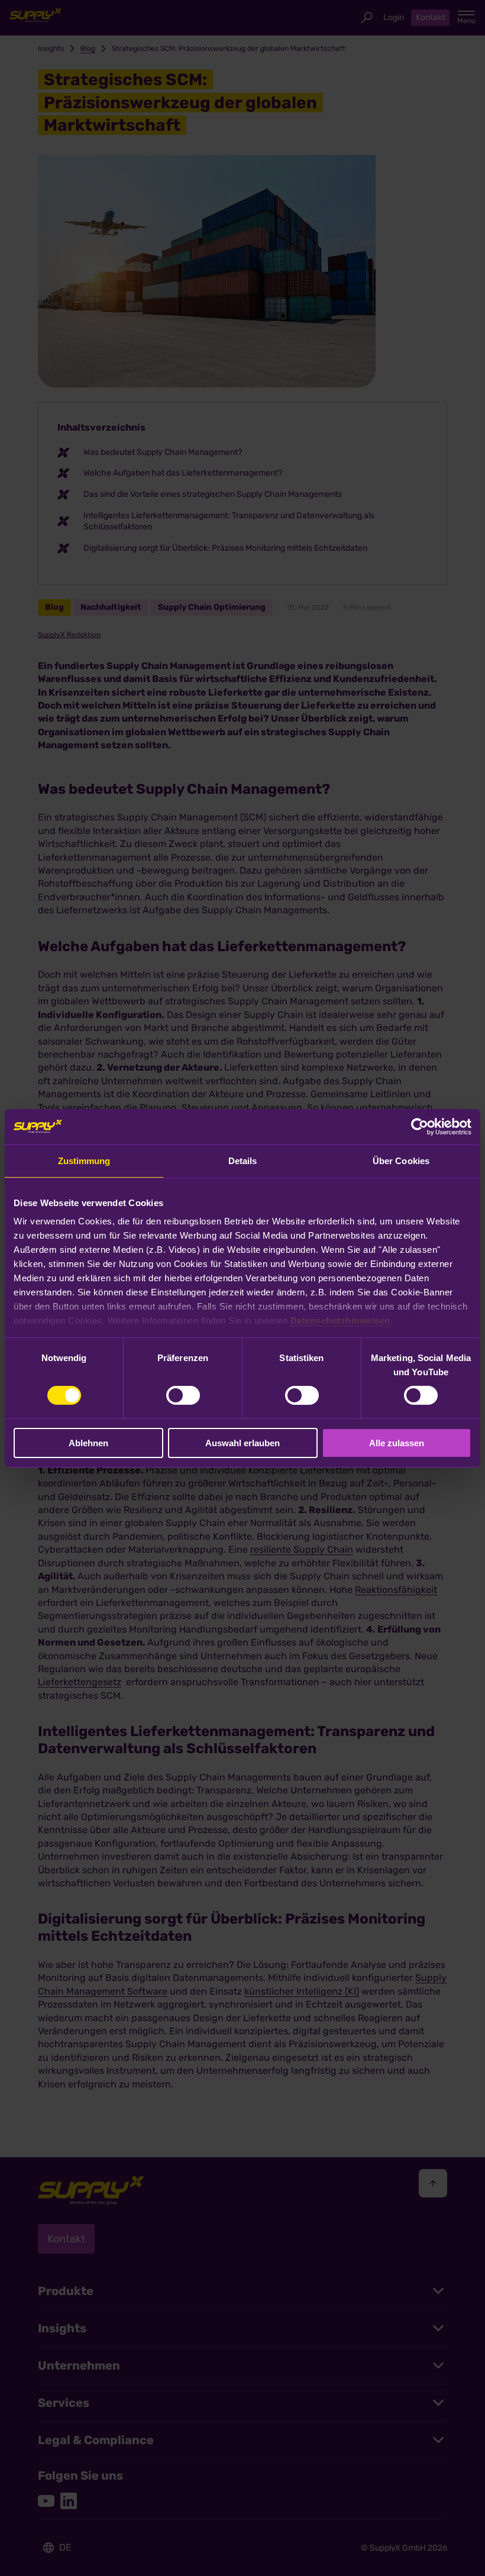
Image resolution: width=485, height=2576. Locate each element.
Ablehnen (88, 1443)
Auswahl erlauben (242, 1443)
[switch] (183, 1395)
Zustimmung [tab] (84, 1160)
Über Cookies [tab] (401, 1160)
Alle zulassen (397, 1443)
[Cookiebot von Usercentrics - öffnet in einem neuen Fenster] (420, 1126)
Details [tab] (243, 1160)
